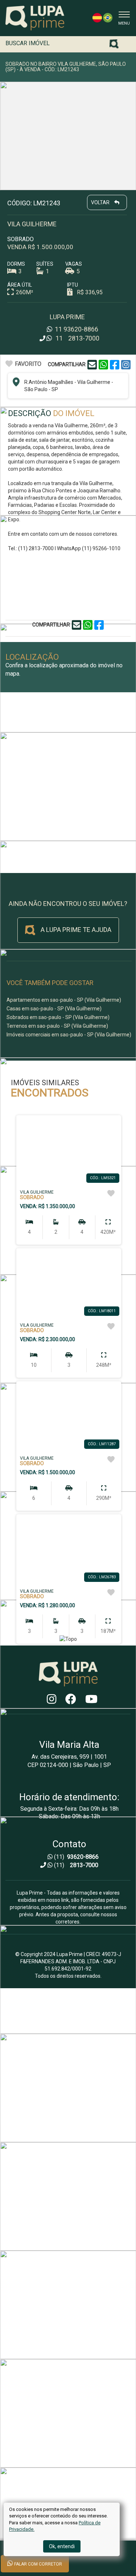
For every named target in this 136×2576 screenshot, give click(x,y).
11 (76, 329)
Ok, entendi (62, 2546)
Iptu (73, 285)
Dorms (16, 264)
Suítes (45, 264)
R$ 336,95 (90, 292)
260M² (24, 292)
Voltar (101, 202)
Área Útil (20, 285)
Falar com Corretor (38, 2564)
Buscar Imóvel (28, 43)
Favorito (28, 364)
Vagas (74, 264)
